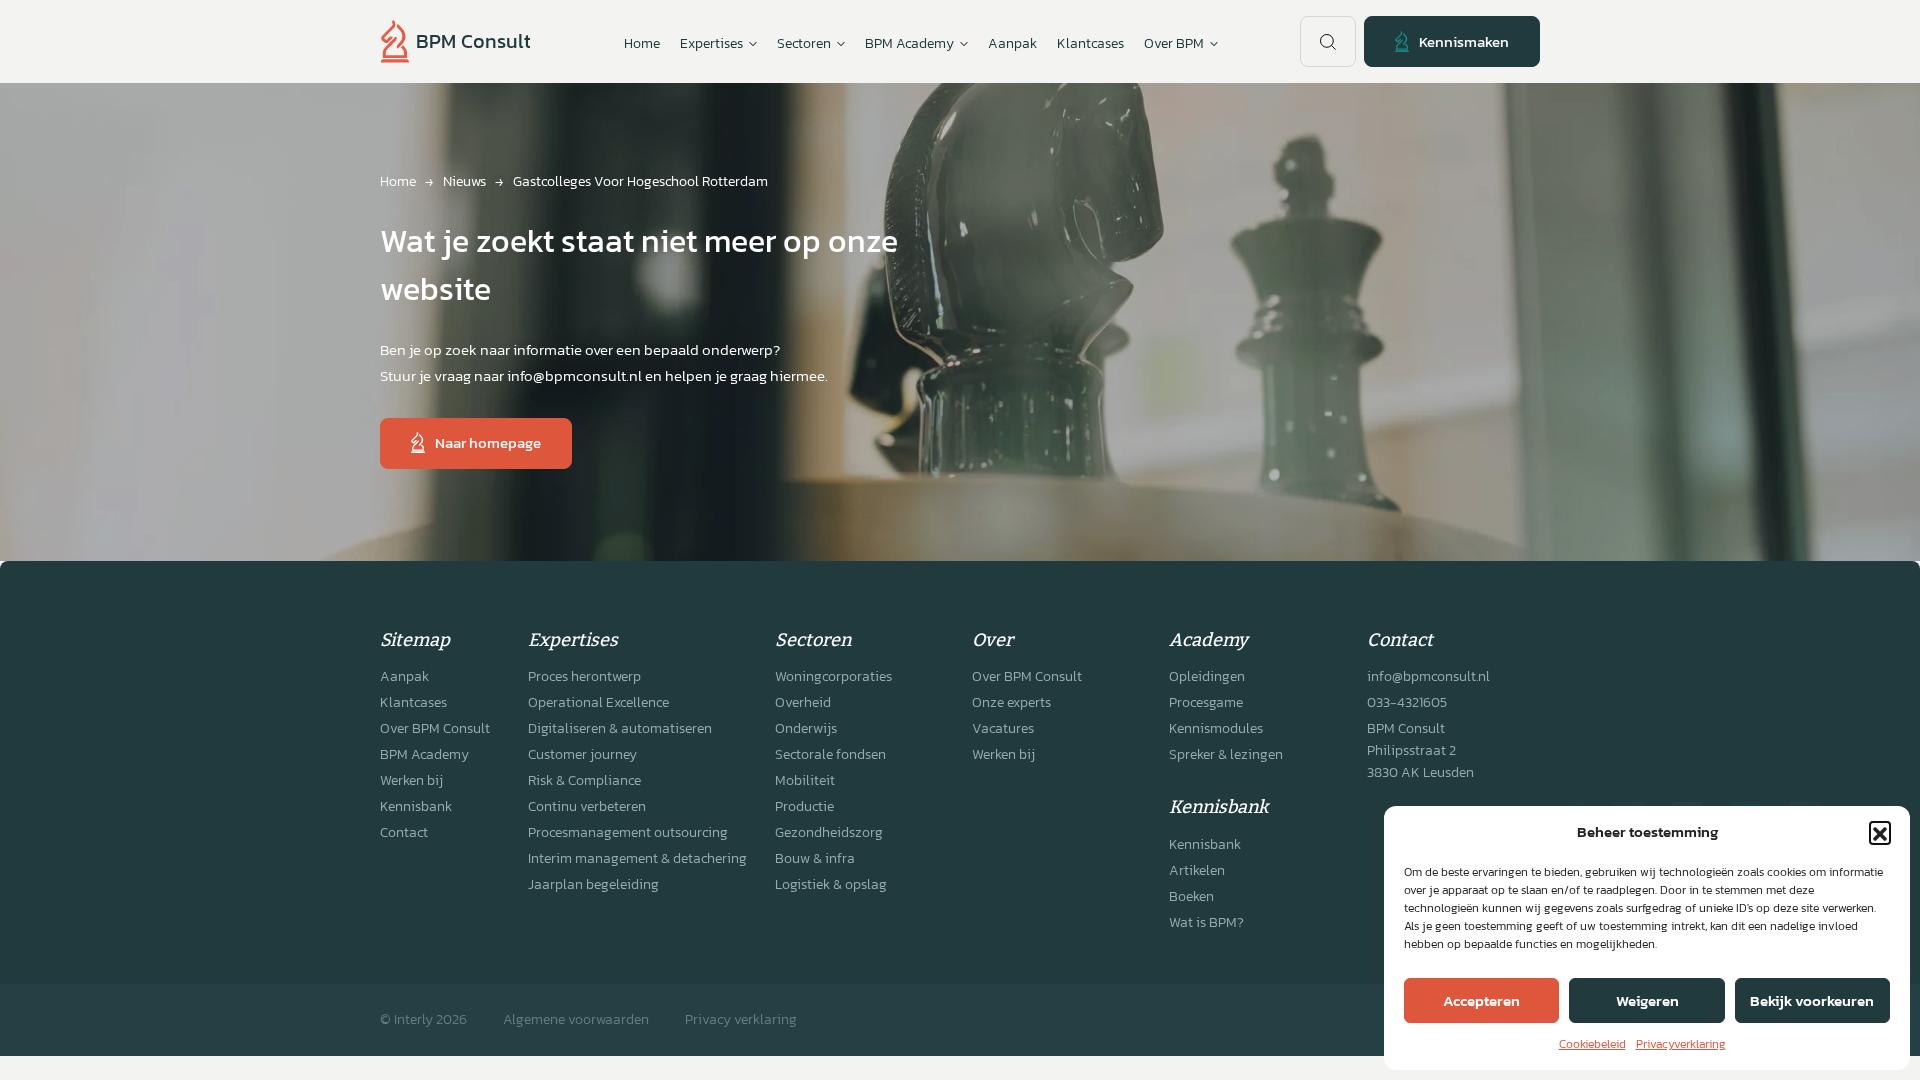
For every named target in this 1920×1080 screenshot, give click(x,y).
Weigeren (1647, 1000)
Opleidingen (1207, 676)
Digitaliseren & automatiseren (620, 728)
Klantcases (1090, 43)
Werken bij (411, 780)
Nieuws (464, 181)
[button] (1880, 832)
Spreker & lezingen (1226, 754)
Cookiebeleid (1592, 1044)
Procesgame (1206, 702)
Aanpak (1012, 43)
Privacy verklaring (741, 1019)
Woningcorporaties (833, 676)
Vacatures (1003, 728)
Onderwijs (806, 728)
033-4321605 (1407, 702)
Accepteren (1481, 1000)
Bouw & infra (815, 858)
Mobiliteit (805, 780)
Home (642, 43)
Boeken (1191, 896)
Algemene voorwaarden (576, 1019)
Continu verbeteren (587, 806)
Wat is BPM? (1206, 922)
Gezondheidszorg (829, 832)
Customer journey (582, 754)
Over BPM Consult (435, 728)
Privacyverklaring (1681, 1044)
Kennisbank (416, 806)
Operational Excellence (598, 702)
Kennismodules (1216, 728)
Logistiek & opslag (831, 884)
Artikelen (1197, 870)
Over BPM (1174, 43)
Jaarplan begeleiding (593, 884)
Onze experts (1011, 702)
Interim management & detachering (637, 858)
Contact (404, 832)
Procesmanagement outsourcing (628, 832)
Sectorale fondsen (830, 754)
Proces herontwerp (584, 676)
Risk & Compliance (584, 780)
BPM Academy (424, 754)
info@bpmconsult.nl (1428, 676)
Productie (804, 806)
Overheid (803, 702)
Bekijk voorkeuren (1812, 1000)
